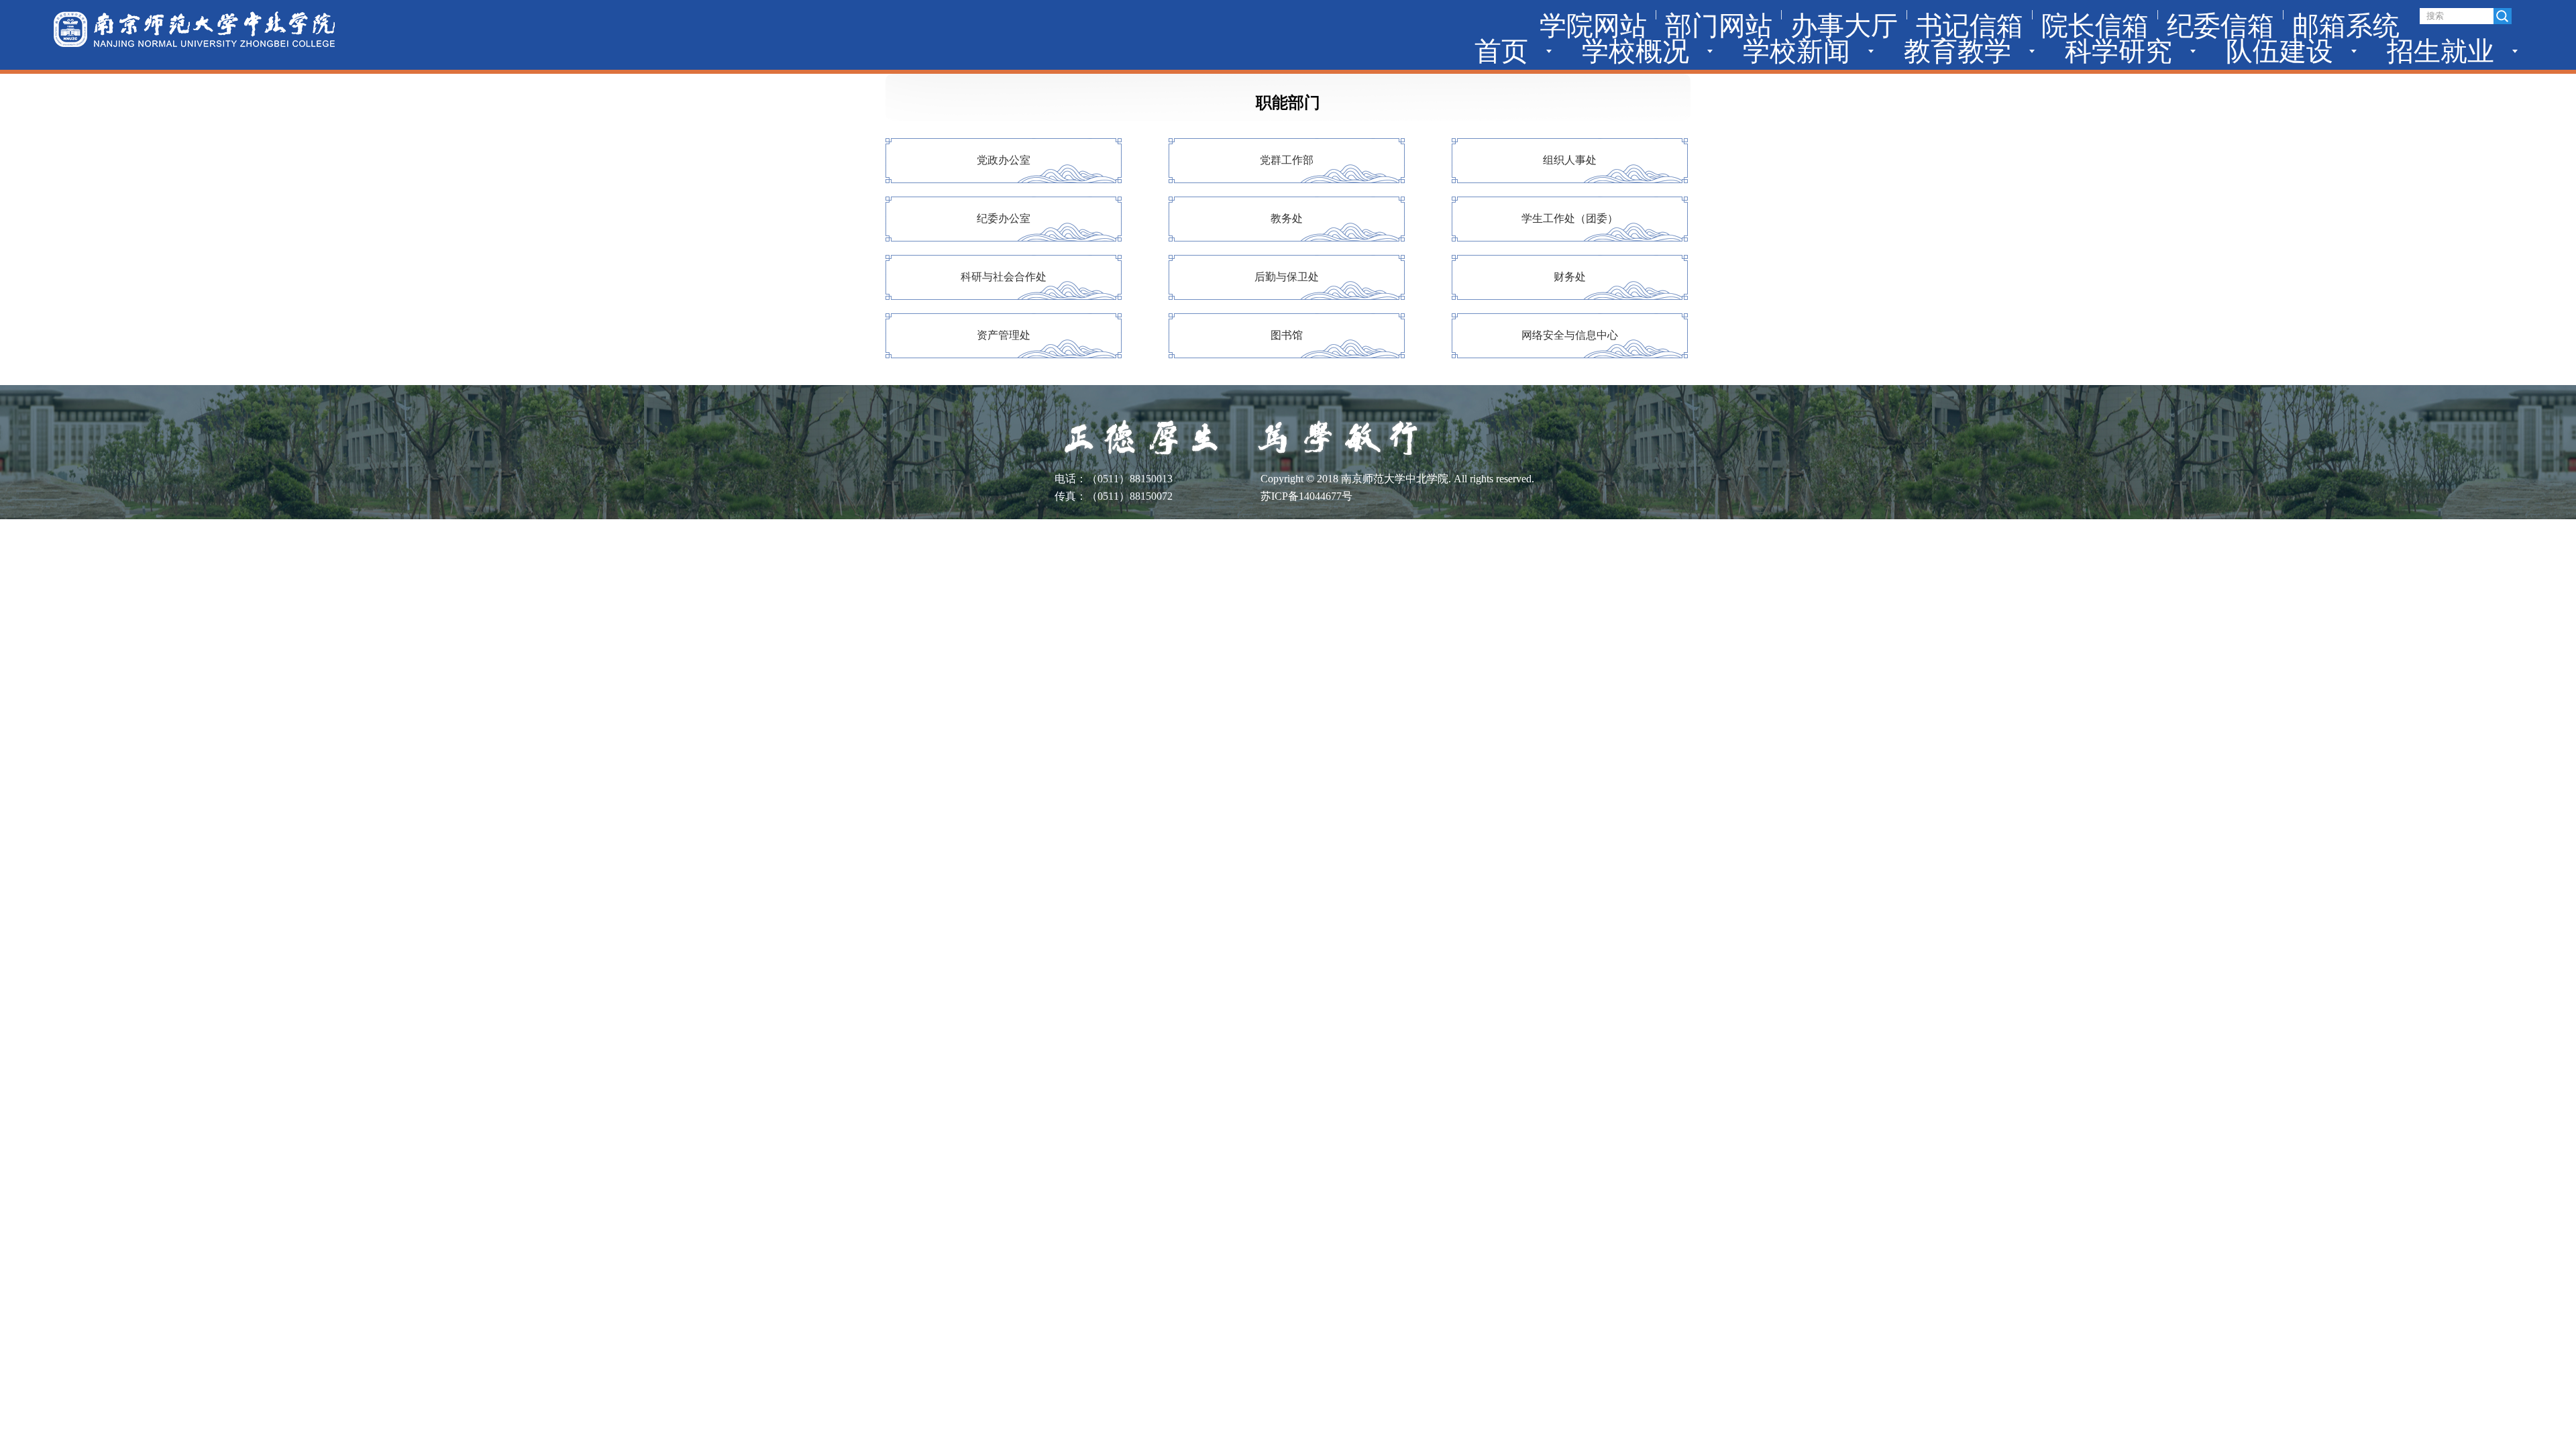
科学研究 (2118, 51)
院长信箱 (2095, 26)
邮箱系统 (2346, 26)
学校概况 (1635, 51)
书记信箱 (1970, 26)
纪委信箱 (2220, 26)
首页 (1501, 51)
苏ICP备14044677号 (1306, 496)
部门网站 (1719, 26)
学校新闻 (1796, 51)
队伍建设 (2279, 51)
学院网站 (1593, 26)
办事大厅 (1844, 26)
